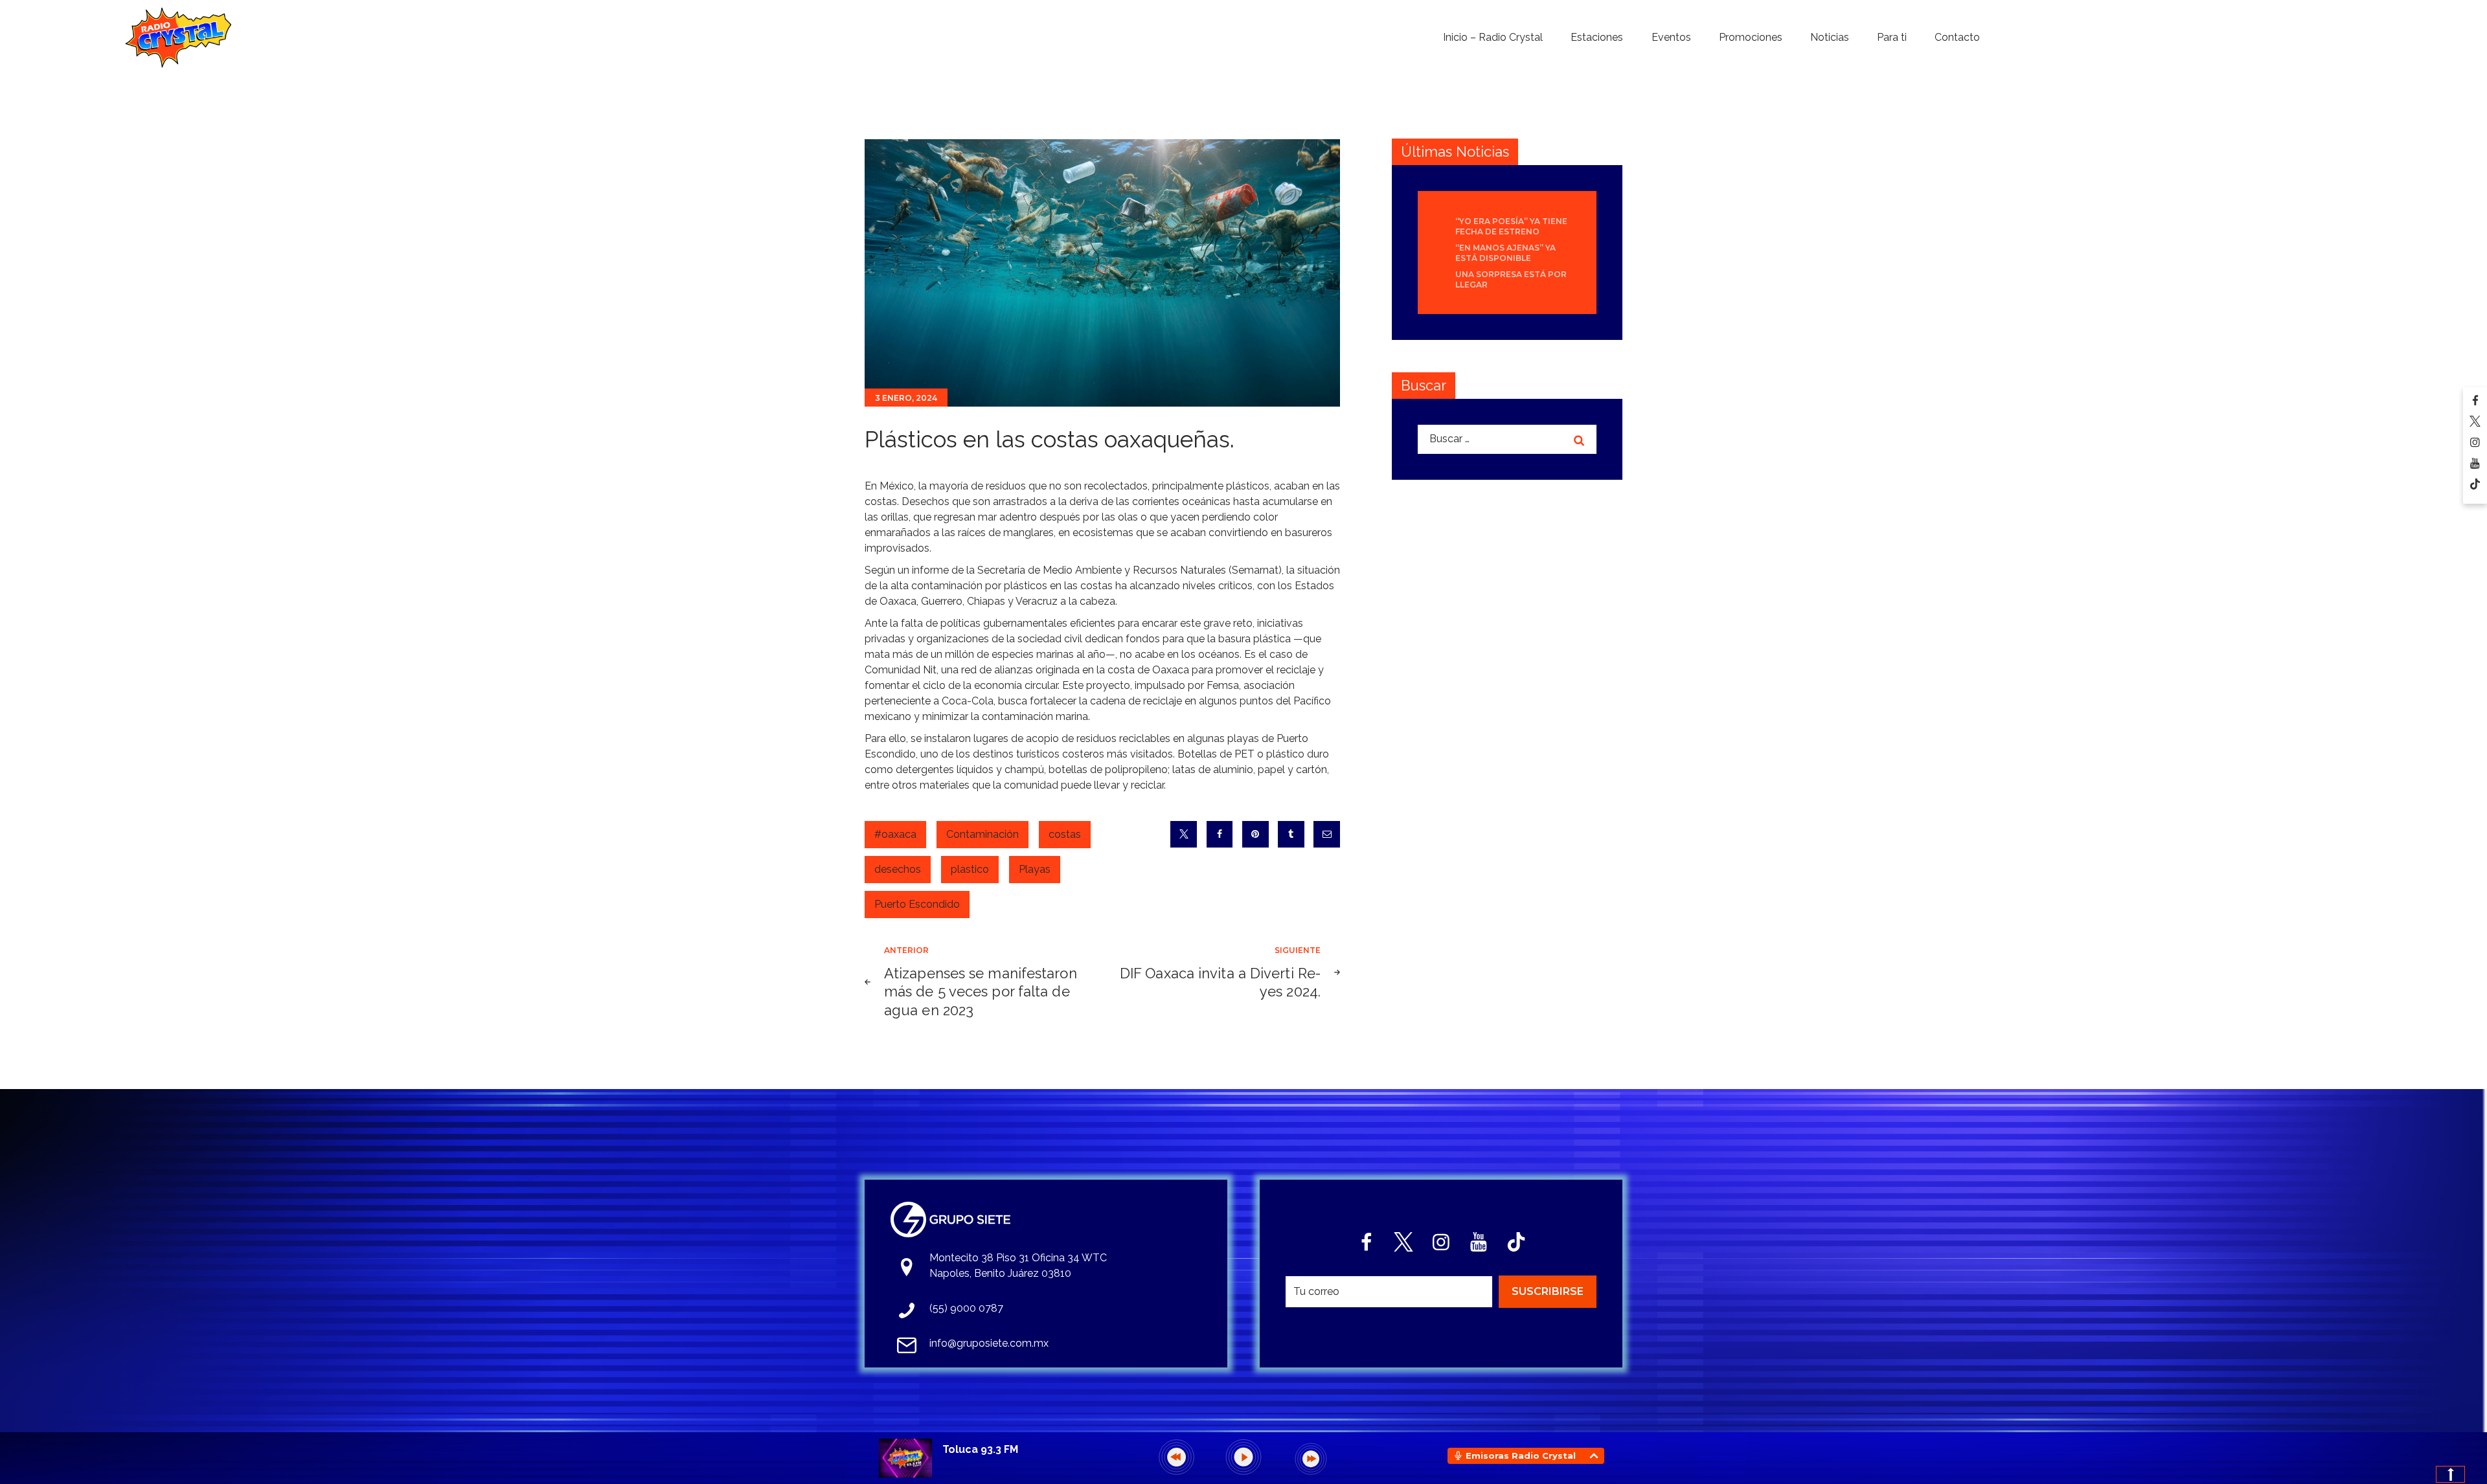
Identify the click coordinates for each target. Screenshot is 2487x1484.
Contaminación (982, 834)
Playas (1035, 869)
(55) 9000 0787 (966, 1308)
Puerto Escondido (917, 904)
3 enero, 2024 (906, 398)
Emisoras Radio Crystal (1521, 1456)
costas (1065, 834)
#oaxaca (895, 834)
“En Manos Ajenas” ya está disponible (1505, 253)
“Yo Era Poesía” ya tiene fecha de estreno (1511, 226)
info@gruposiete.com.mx (989, 1343)
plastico (970, 869)
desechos (898, 869)
